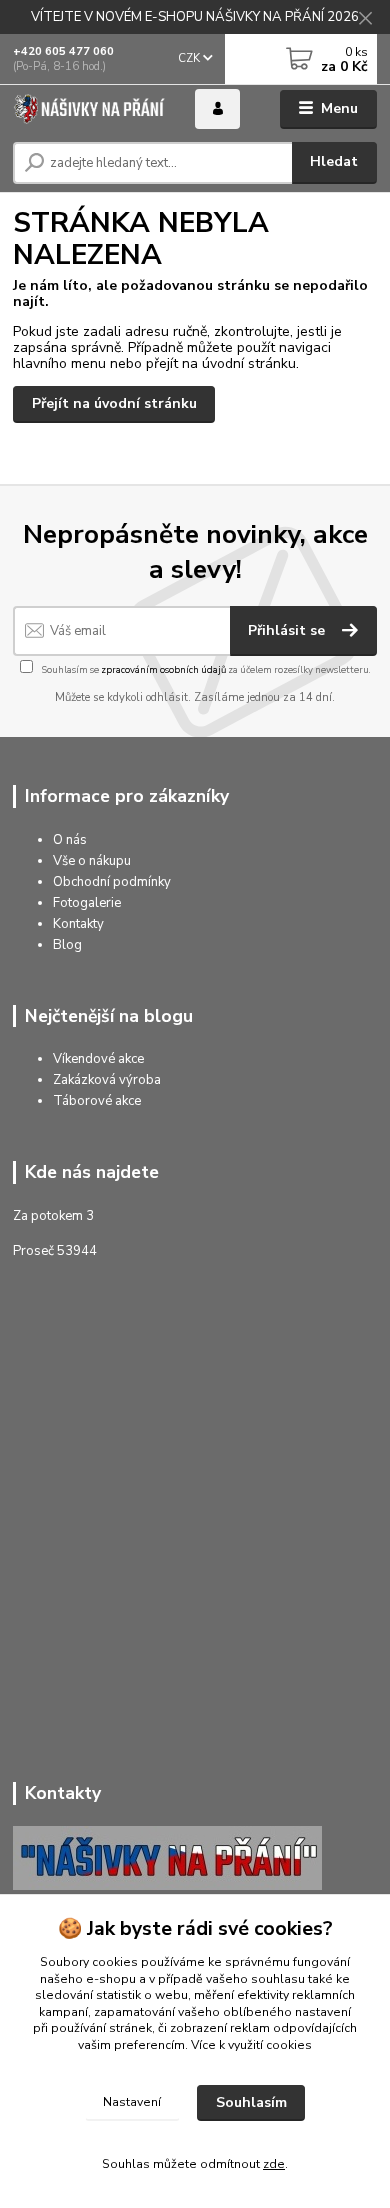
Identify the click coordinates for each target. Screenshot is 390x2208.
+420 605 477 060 (63, 51)
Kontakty (78, 924)
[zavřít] (365, 20)
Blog (67, 945)
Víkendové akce (98, 1059)
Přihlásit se (288, 630)
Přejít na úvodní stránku (114, 403)
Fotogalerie (87, 903)
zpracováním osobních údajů (163, 669)
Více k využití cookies (251, 2045)
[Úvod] (89, 109)
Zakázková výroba (107, 1080)
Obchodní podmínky (112, 882)
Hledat (334, 161)
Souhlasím (251, 2102)
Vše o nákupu (92, 861)
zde (274, 2164)
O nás (70, 840)
